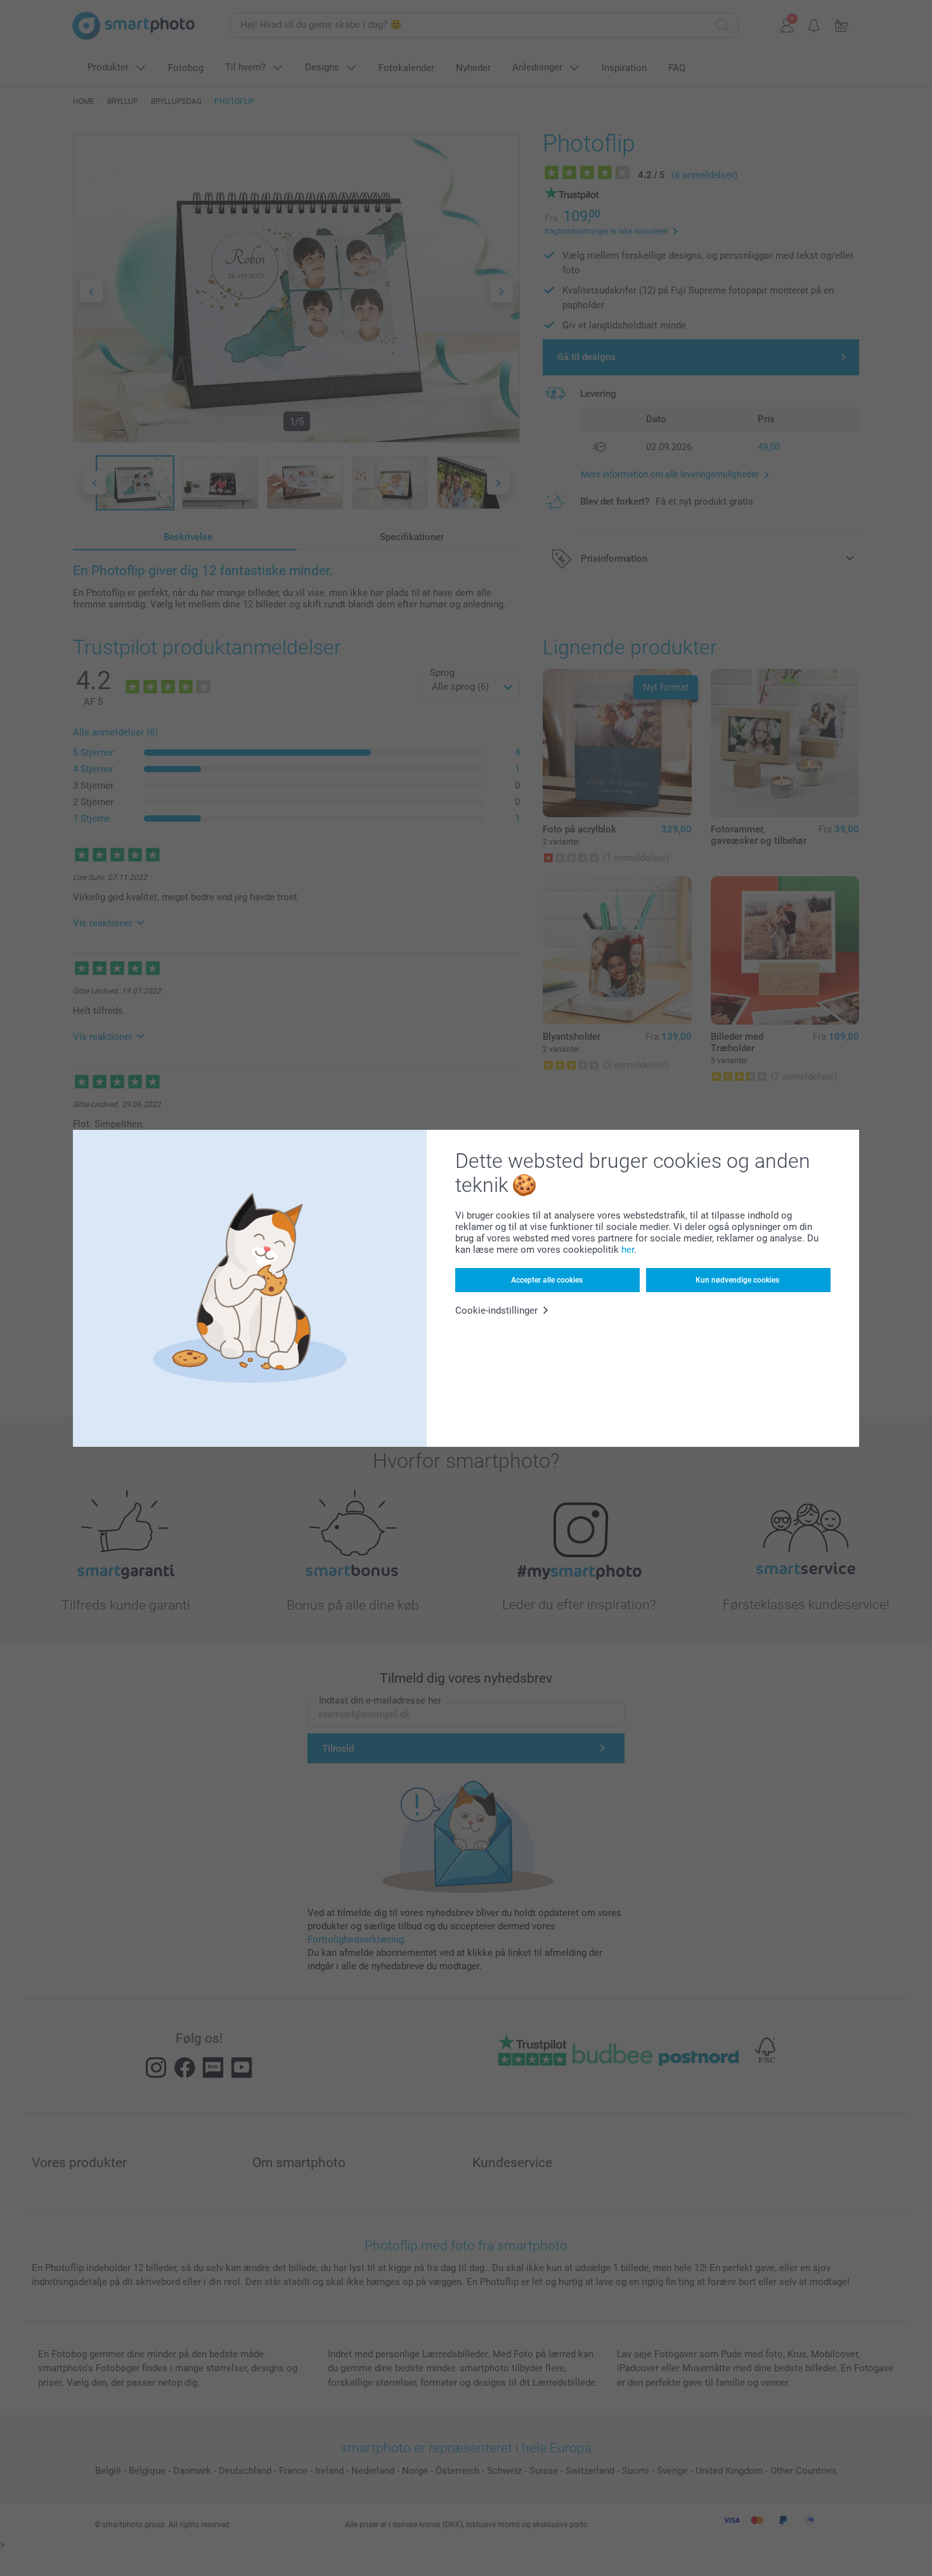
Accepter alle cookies (547, 1280)
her (628, 1250)
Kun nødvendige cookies (737, 1280)
